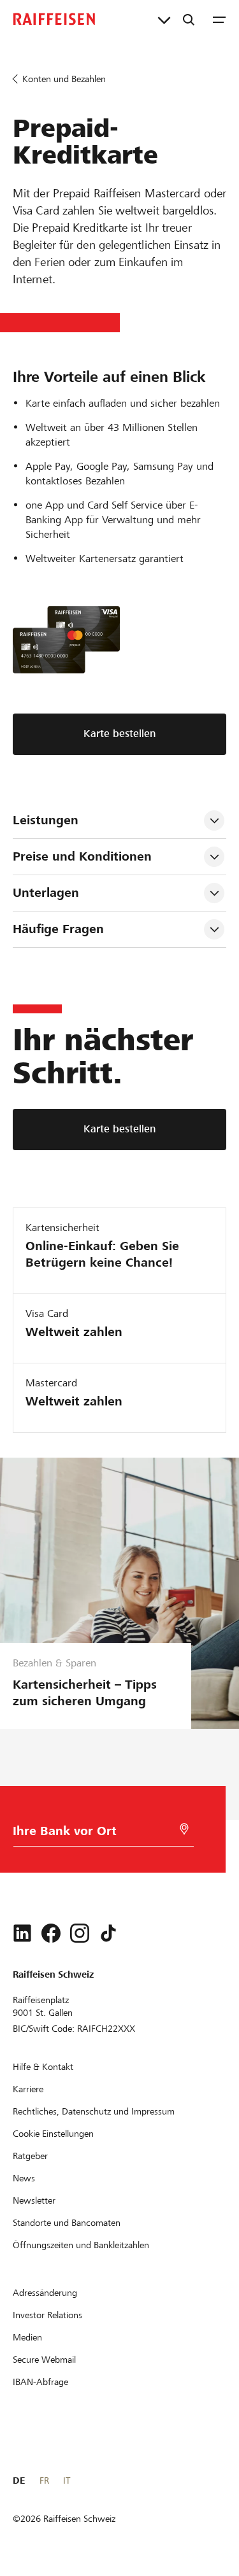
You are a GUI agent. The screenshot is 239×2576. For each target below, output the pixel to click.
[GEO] (184, 1829)
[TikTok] (108, 1933)
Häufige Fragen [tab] (58, 929)
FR (44, 2481)
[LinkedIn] (22, 1933)
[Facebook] (51, 1933)
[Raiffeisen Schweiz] (54, 19)
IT (67, 2481)
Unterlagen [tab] (46, 893)
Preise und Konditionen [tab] (82, 856)
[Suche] (189, 19)
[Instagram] (80, 1933)
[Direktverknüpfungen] (164, 19)
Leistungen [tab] (46, 820)
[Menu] (219, 19)
